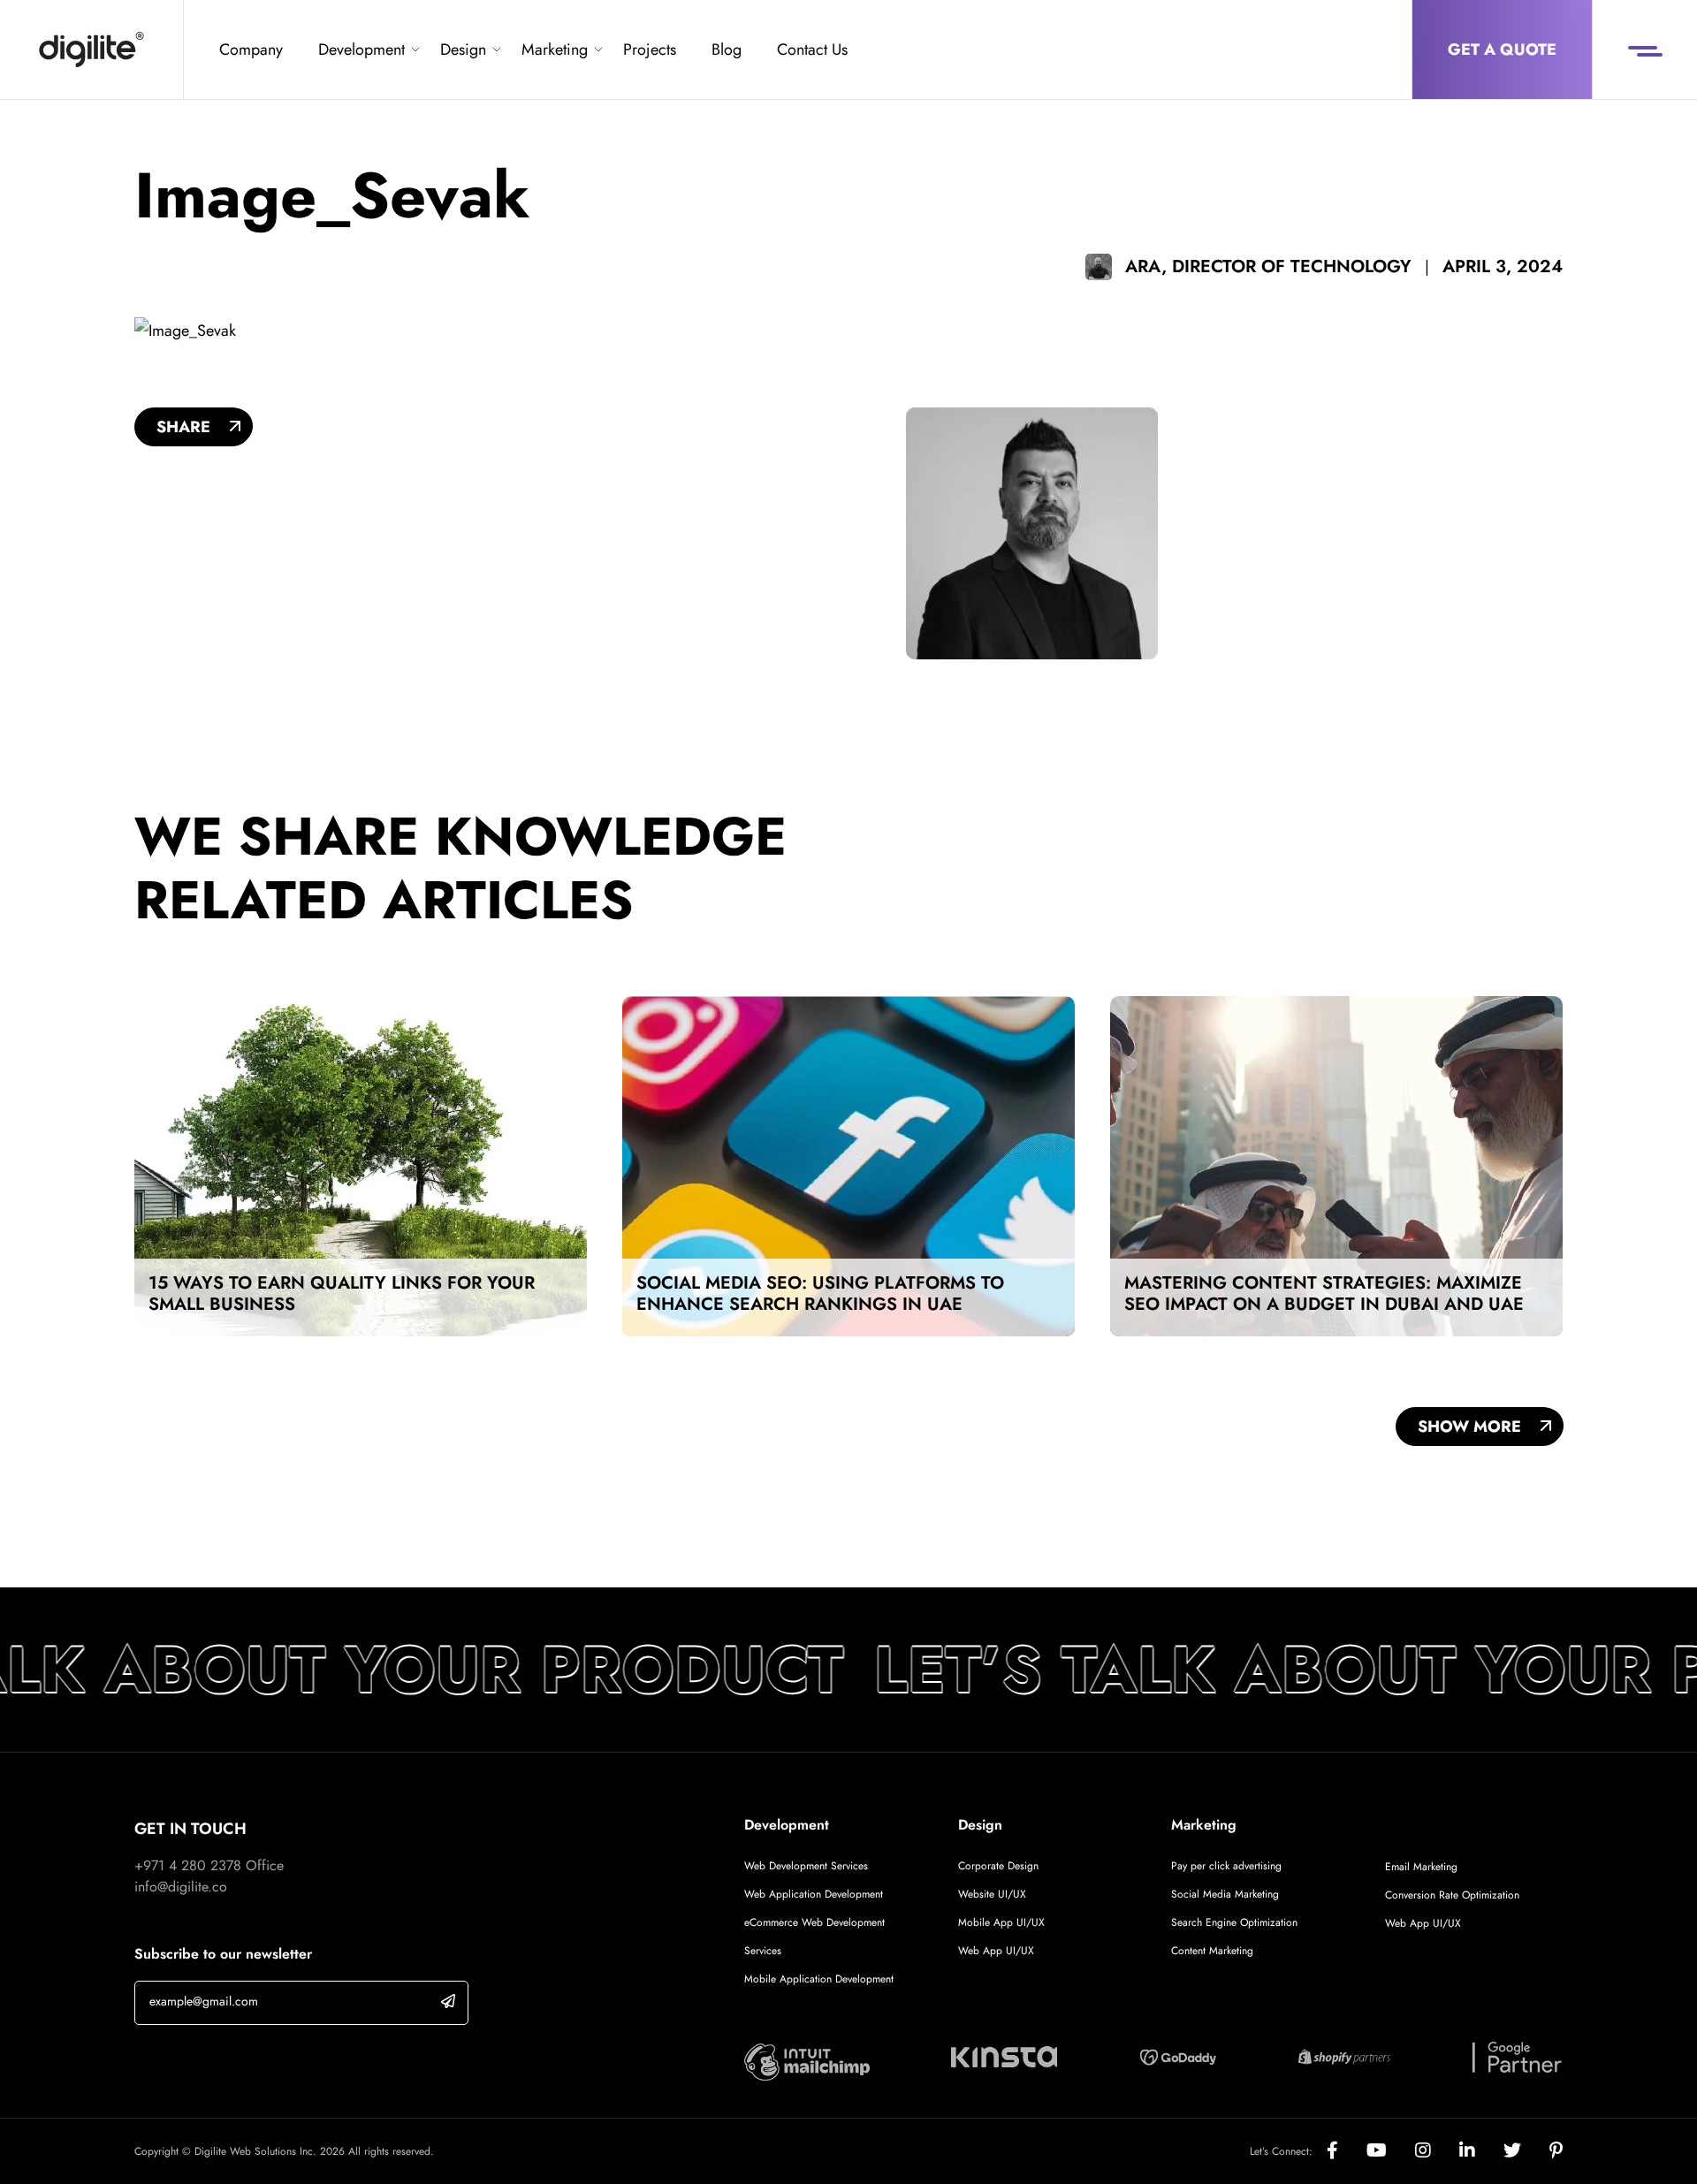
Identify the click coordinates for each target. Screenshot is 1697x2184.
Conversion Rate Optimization (1452, 1895)
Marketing (555, 49)
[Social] (1347, 2151)
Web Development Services (806, 1866)
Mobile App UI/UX (1001, 1922)
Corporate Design (998, 1866)
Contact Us (812, 49)
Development (361, 49)
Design (463, 49)
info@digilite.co (181, 1887)
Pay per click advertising (1226, 1866)
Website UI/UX (992, 1894)
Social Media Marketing (1225, 1894)
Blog (727, 49)
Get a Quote (1502, 49)
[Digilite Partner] (807, 2061)
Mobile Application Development (819, 1979)
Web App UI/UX (996, 1951)
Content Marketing (1212, 1951)
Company (251, 49)
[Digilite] (91, 49)
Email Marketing (1421, 1867)
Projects (650, 49)
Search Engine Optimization (1234, 1922)
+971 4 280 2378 (188, 1865)
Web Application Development (814, 1894)
